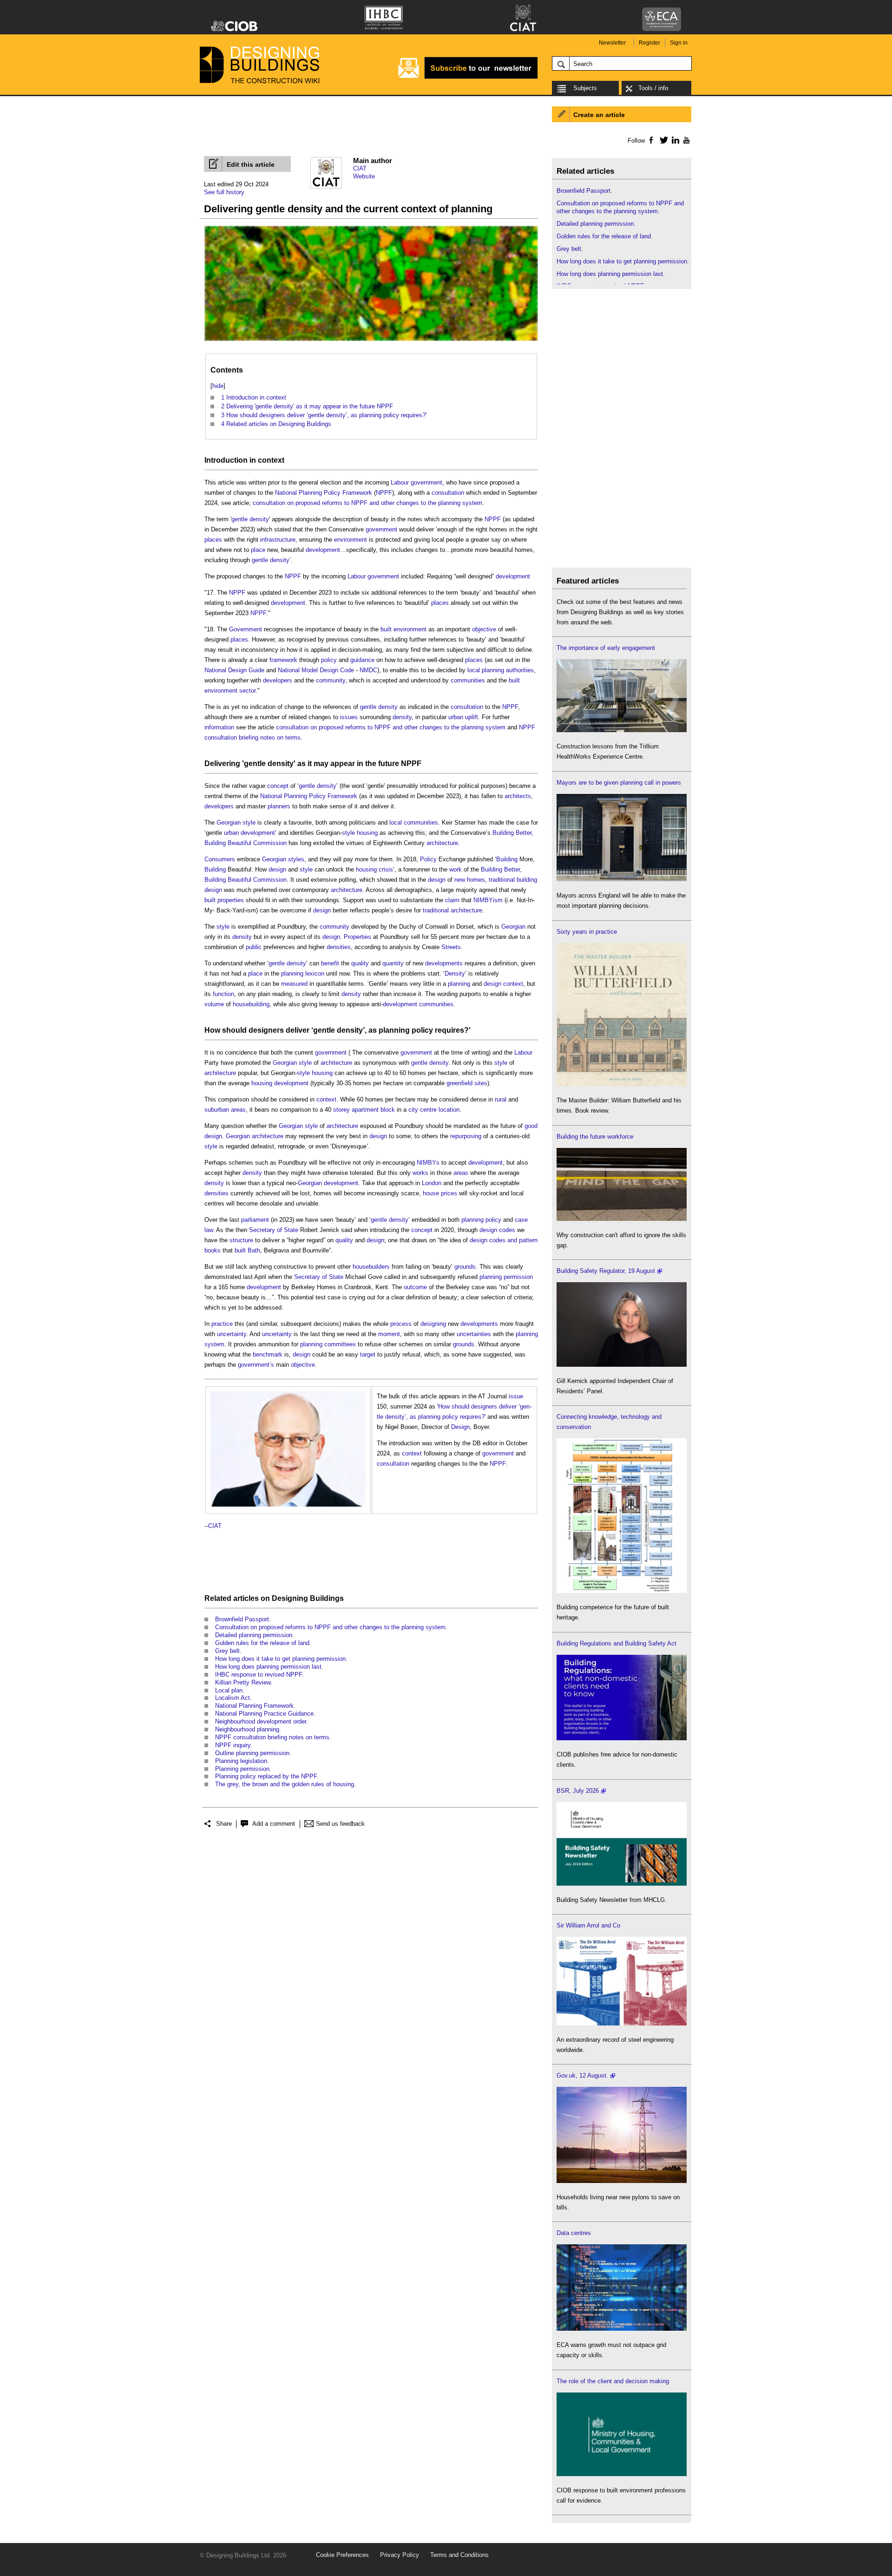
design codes (497, 1230)
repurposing (466, 1136)
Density (455, 973)
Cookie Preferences (342, 2555)
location (449, 1110)
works (420, 1173)
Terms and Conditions (459, 2555)
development (323, 550)
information (219, 727)
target (368, 1354)
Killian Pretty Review (243, 1682)
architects (518, 796)
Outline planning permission (252, 1753)
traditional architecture (453, 910)
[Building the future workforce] (622, 1219)
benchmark (268, 1354)
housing (367, 833)
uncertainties (474, 1334)
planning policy (481, 1220)
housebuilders (371, 1267)
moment (389, 1334)
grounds (465, 1267)
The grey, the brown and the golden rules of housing (285, 1784)
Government (246, 629)
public (254, 947)
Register (649, 43)
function (223, 994)
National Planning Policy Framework (324, 493)
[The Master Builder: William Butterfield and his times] (622, 1084)
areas (238, 1110)
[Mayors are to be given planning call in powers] (622, 879)
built (210, 900)
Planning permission (242, 1769)
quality (360, 963)
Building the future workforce (595, 1137)
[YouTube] (685, 140)
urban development (249, 833)
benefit (330, 963)
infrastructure (278, 540)
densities (339, 947)
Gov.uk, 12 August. (582, 2075)
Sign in (679, 43)
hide (218, 386)
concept (278, 786)
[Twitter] (662, 140)
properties (231, 900)
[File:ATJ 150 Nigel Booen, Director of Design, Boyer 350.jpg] (288, 1396)
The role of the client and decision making (613, 2381)
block (388, 1110)
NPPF (384, 493)
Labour (400, 482)
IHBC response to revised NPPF (259, 1675)
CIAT (360, 168)
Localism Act (233, 1698)
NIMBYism (488, 900)
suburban (217, 1110)
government (426, 482)
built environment (403, 629)
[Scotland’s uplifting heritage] (622, 2023)
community (331, 680)
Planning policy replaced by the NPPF (266, 1776)
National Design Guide (234, 670)
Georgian (229, 823)
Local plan (229, 1690)
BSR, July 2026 (578, 1791)
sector (247, 691)
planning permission (506, 1277)
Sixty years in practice (587, 932)
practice (222, 1324)
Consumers (220, 859)
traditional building (513, 880)
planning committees (328, 1344)
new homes (470, 880)
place (258, 550)
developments (444, 963)
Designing (290, 1598)
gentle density (250, 519)
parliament (255, 1220)
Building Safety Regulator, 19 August (606, 1271)
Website (364, 176)
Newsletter (612, 43)
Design (460, 1427)
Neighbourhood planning (247, 1729)
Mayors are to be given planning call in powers (619, 783)
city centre (423, 1110)
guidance (362, 660)
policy (329, 660)
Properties (357, 937)
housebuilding (251, 1004)
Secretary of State (274, 1230)
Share (224, 1824)
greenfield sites (467, 1083)
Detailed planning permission (254, 1635)
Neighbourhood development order (261, 1721)
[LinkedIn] (674, 140)
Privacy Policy (400, 2555)
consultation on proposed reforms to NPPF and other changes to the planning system (367, 503)
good (531, 1126)
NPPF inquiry (233, 1745)
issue (516, 1396)
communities (468, 680)
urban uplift (463, 717)
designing (433, 1324)
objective (484, 629)
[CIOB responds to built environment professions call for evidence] (622, 2474)
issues (349, 717)
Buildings (327, 1598)
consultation (448, 493)
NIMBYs (428, 1163)
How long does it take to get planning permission (280, 1659)
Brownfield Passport (242, 1619)
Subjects (585, 88)
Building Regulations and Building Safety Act (617, 1643)
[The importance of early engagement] (622, 730)
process (401, 1324)
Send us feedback (340, 1824)
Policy (428, 859)
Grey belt (227, 1651)
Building (507, 859)
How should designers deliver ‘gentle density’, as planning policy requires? (337, 1030)
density (402, 717)
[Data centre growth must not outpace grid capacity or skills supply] (622, 2329)
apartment (365, 1110)
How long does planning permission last (268, 1667)
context (271, 460)
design (277, 869)
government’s (256, 1365)
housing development (280, 1083)
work (456, 869)
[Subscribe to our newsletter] (468, 77)
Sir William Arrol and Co (588, 1925)
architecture (442, 843)
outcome (415, 1287)
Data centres (574, 2233)
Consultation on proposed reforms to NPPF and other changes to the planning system (330, 1627)
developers (278, 680)
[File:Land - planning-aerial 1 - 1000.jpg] (371, 341)
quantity (393, 963)
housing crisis (374, 869)
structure (241, 1240)
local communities (414, 823)
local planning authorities (501, 670)
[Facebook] (651, 140)
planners (279, 806)
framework (283, 660)
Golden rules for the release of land (262, 1643)
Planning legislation (241, 1761)
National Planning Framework (254, 1706)
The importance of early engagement (606, 648)
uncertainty (232, 1334)
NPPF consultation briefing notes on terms (272, 1737)
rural (501, 1099)
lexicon (315, 973)
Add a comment (274, 1824)
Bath (254, 1250)
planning (292, 973)
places (213, 540)
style (249, 823)
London (432, 1183)
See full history (224, 192)
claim (452, 900)
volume (214, 1004)
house (431, 1193)
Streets (451, 947)
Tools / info (653, 88)
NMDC (368, 670)
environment (351, 540)
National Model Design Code (316, 670)
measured (294, 984)
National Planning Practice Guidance (264, 1714)
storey (341, 1110)
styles (296, 859)
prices (449, 1193)
